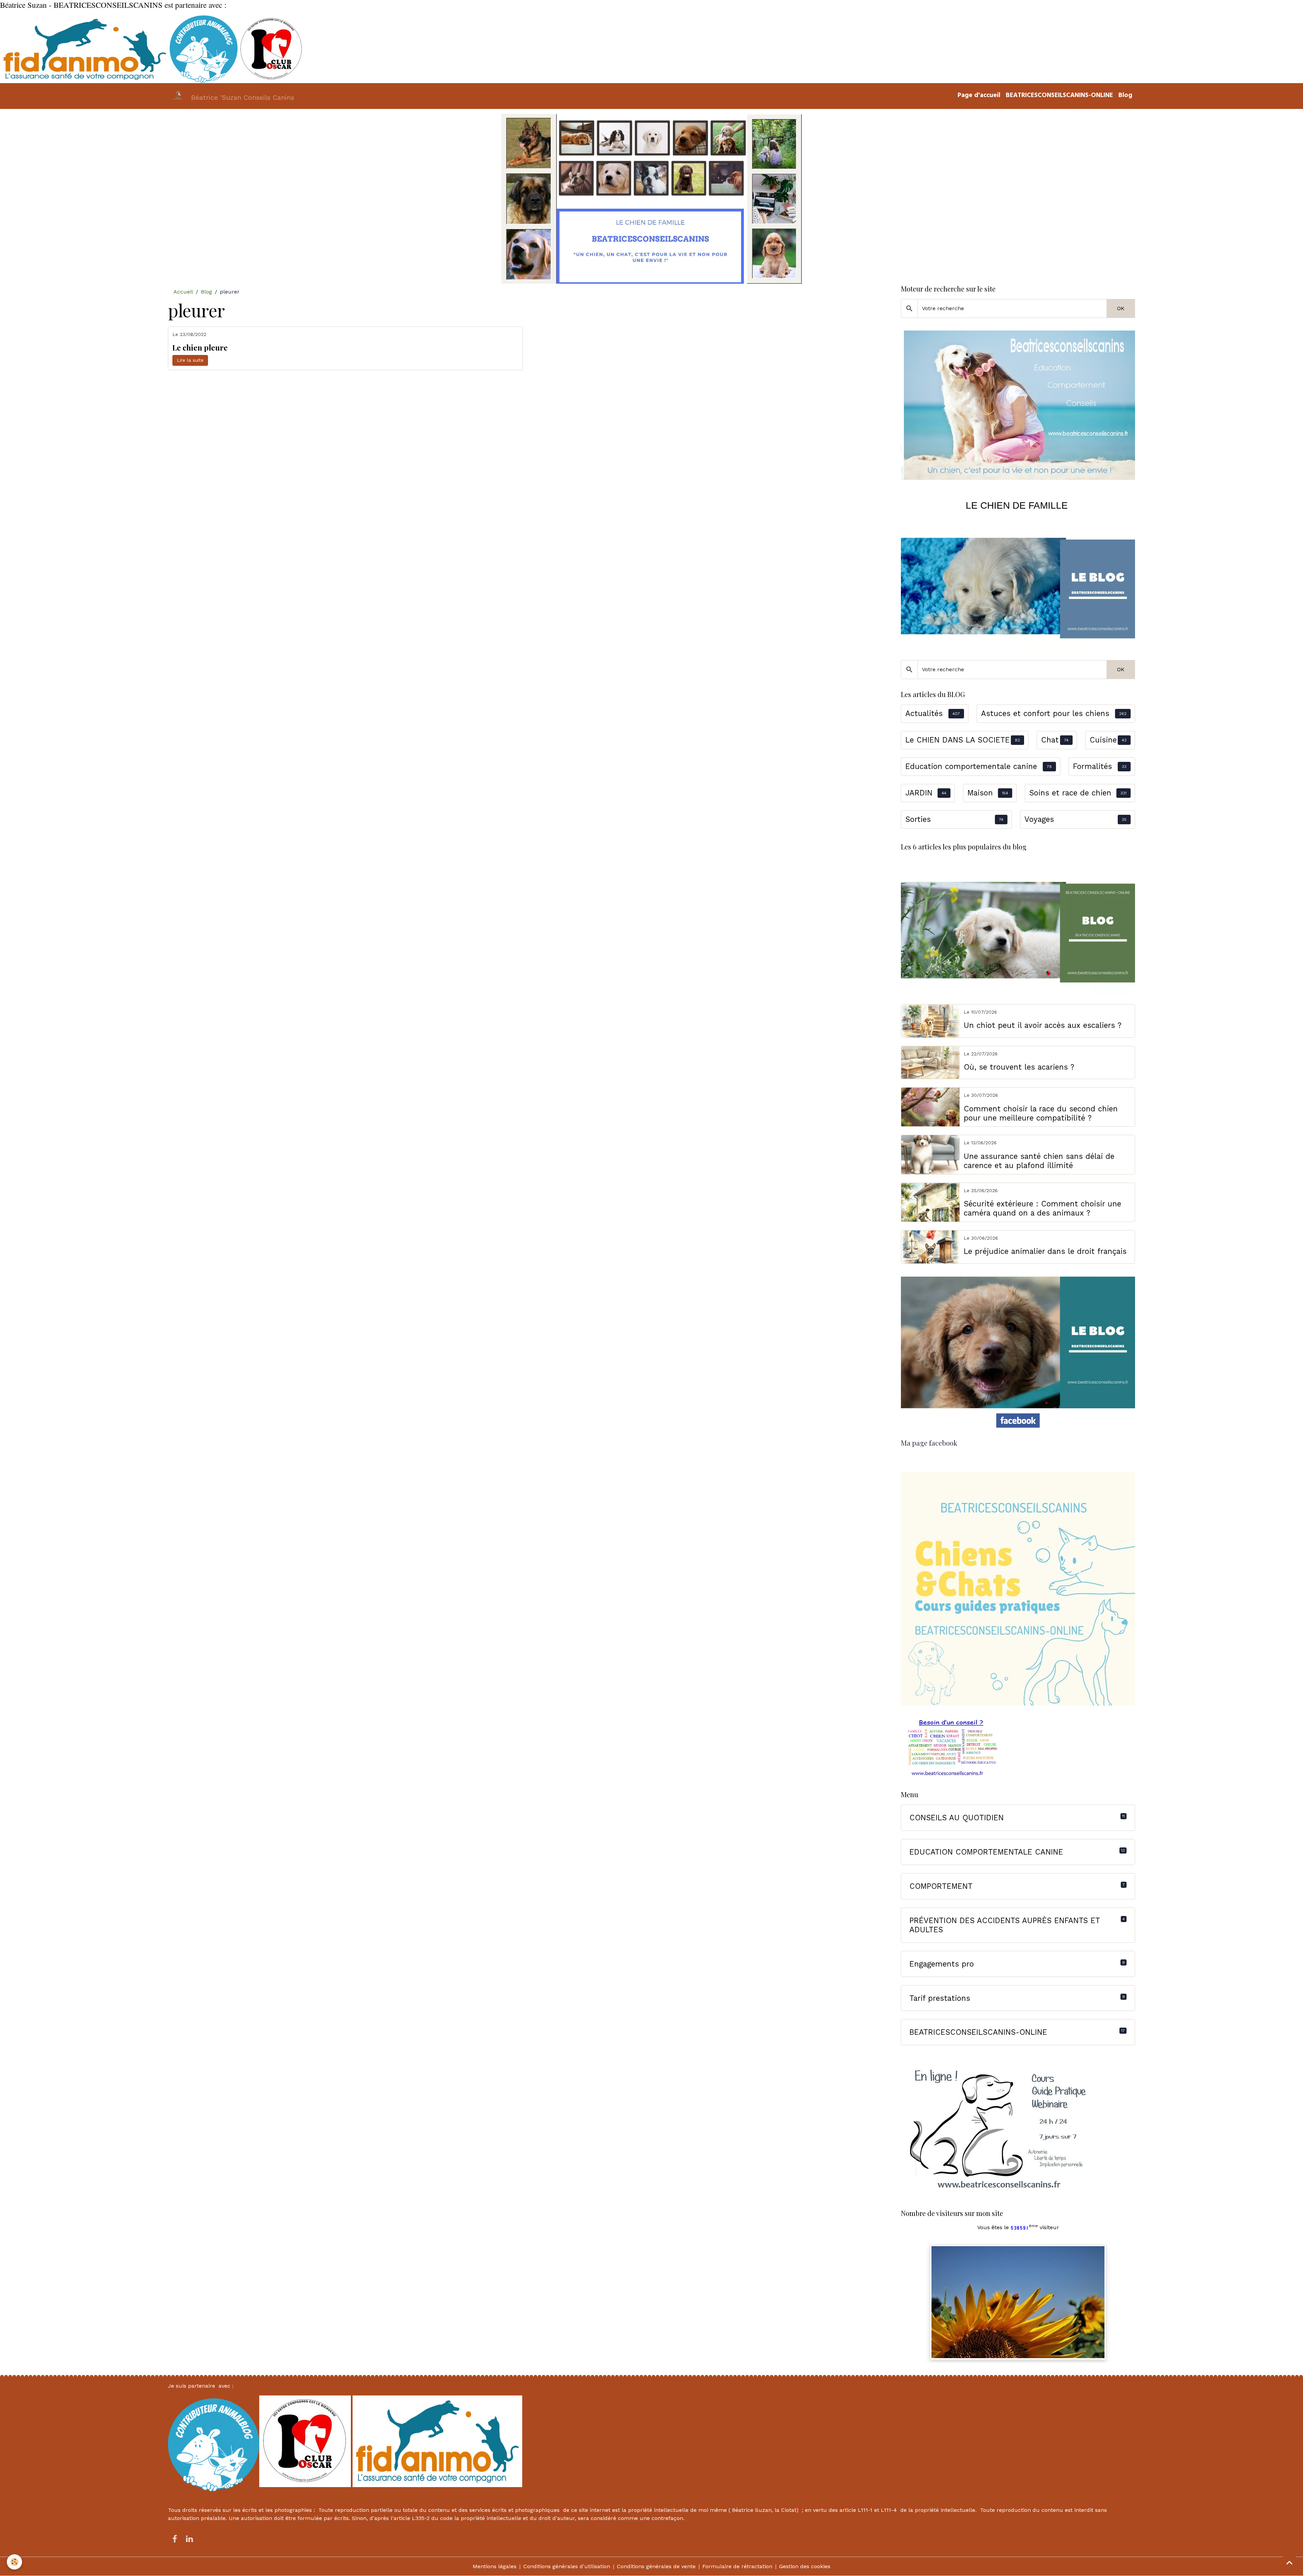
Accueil (183, 292)
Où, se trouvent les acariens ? (1019, 1067)
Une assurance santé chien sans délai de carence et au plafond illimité (1039, 1161)
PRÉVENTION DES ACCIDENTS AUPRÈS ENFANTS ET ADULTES (1005, 1925)
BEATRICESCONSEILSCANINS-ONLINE (1059, 96)
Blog (1125, 96)
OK (1121, 308)
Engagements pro (942, 1964)
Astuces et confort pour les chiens (1045, 713)
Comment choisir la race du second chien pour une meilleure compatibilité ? (1041, 1113)
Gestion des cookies (805, 2566)
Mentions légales (495, 2566)
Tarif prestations (940, 1998)
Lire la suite (190, 360)
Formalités (1092, 766)
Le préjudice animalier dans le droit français (1045, 1251)
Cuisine (1103, 740)
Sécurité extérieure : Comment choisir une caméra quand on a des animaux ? (1042, 1208)
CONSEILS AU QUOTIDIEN (957, 1818)
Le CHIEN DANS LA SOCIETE (958, 740)
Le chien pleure (200, 348)
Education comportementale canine (971, 766)
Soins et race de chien (1070, 793)
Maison (980, 793)
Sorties (918, 819)
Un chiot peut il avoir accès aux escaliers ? (1043, 1025)
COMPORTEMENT (941, 1886)
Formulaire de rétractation (737, 2566)
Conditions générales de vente (656, 2566)
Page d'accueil (979, 96)
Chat (1050, 740)
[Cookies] (14, 2562)
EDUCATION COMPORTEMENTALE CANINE (986, 1852)
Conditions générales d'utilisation (567, 2566)
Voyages (1039, 819)
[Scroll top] (1289, 2562)
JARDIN (919, 793)
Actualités (924, 713)
